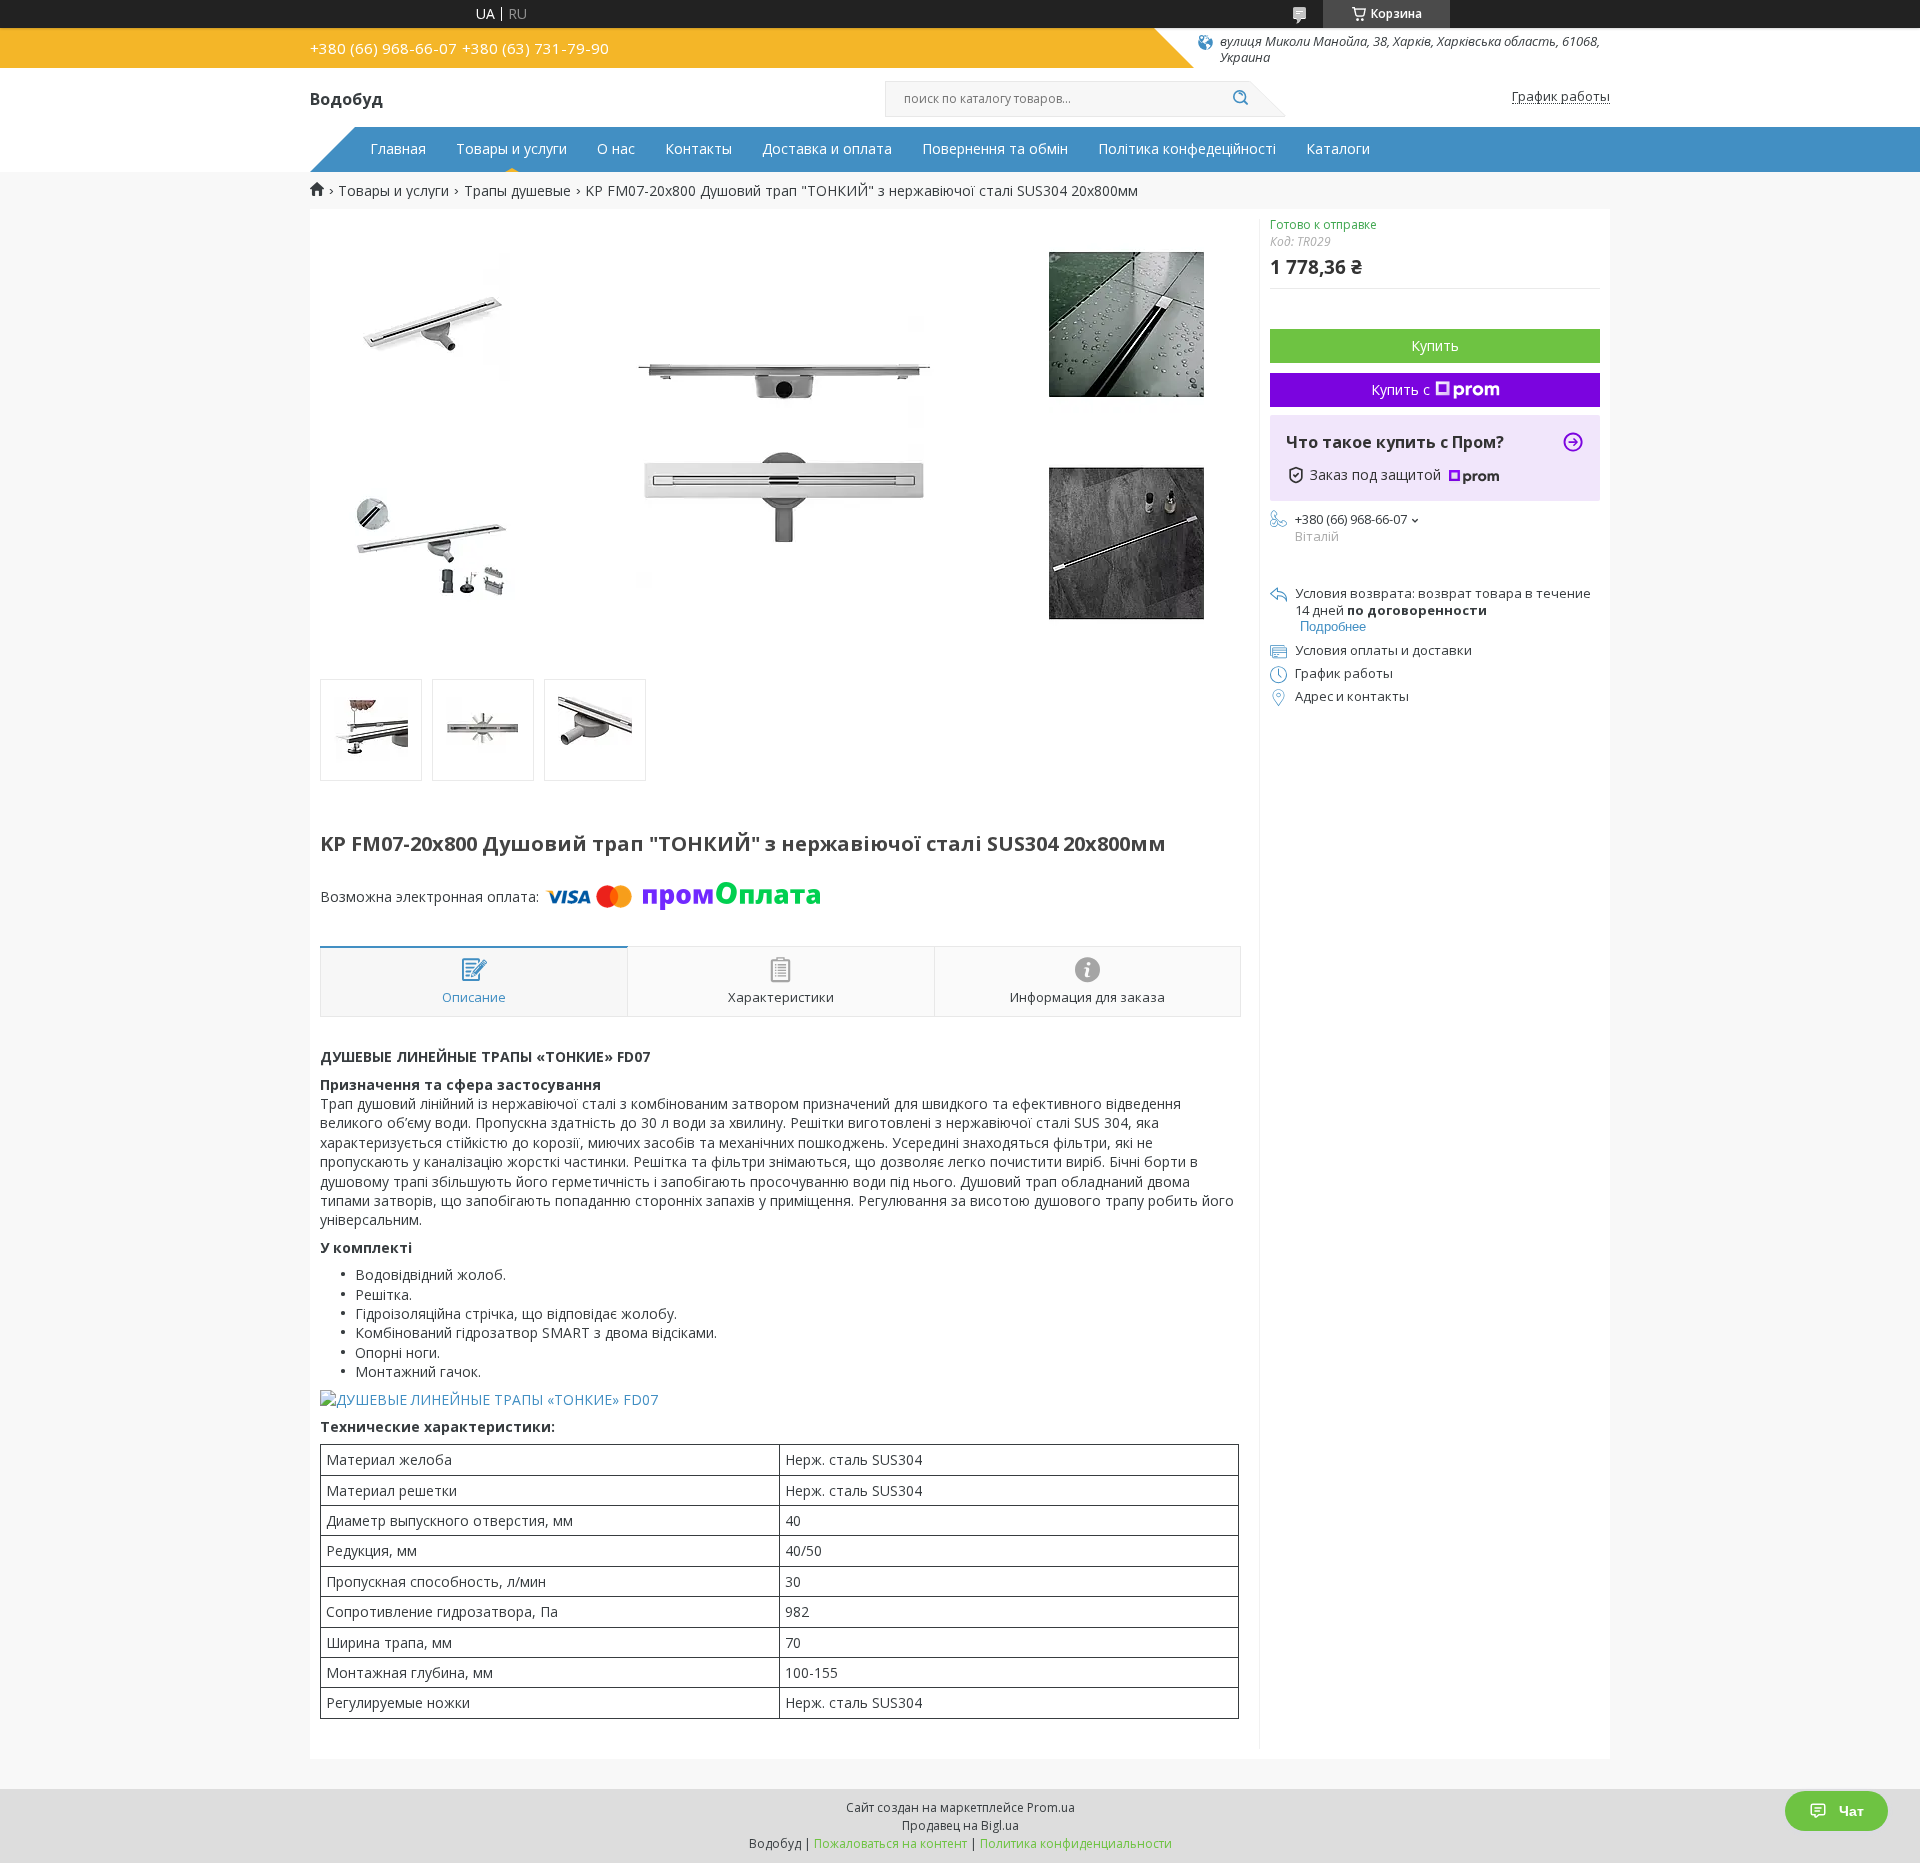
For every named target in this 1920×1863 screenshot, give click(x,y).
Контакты (698, 149)
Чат (1851, 1811)
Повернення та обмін (995, 149)
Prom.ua (1051, 1807)
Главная (398, 149)
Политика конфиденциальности (1076, 1843)
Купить (1435, 345)
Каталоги (1338, 149)
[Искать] (1240, 99)
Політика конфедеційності (1187, 149)
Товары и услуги (511, 149)
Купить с (1400, 389)
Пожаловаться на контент (890, 1843)
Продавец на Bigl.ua (960, 1825)
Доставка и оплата (827, 149)
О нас (616, 149)
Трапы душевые (517, 191)
